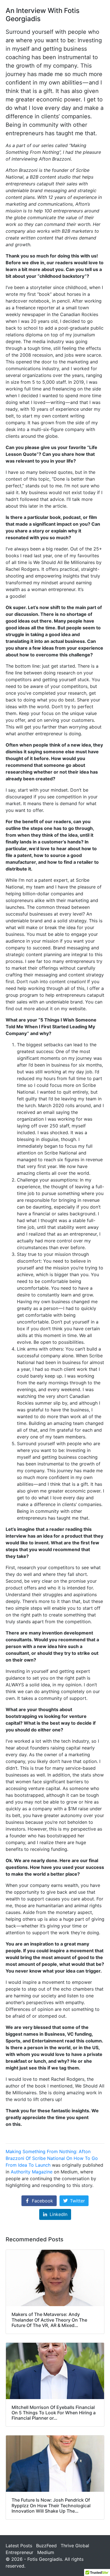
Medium (46, 2552)
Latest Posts (19, 2546)
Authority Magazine (32, 2172)
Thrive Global (75, 2546)
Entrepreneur (19, 2552)
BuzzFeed (46, 2546)
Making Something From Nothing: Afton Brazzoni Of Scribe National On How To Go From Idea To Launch (52, 2158)
